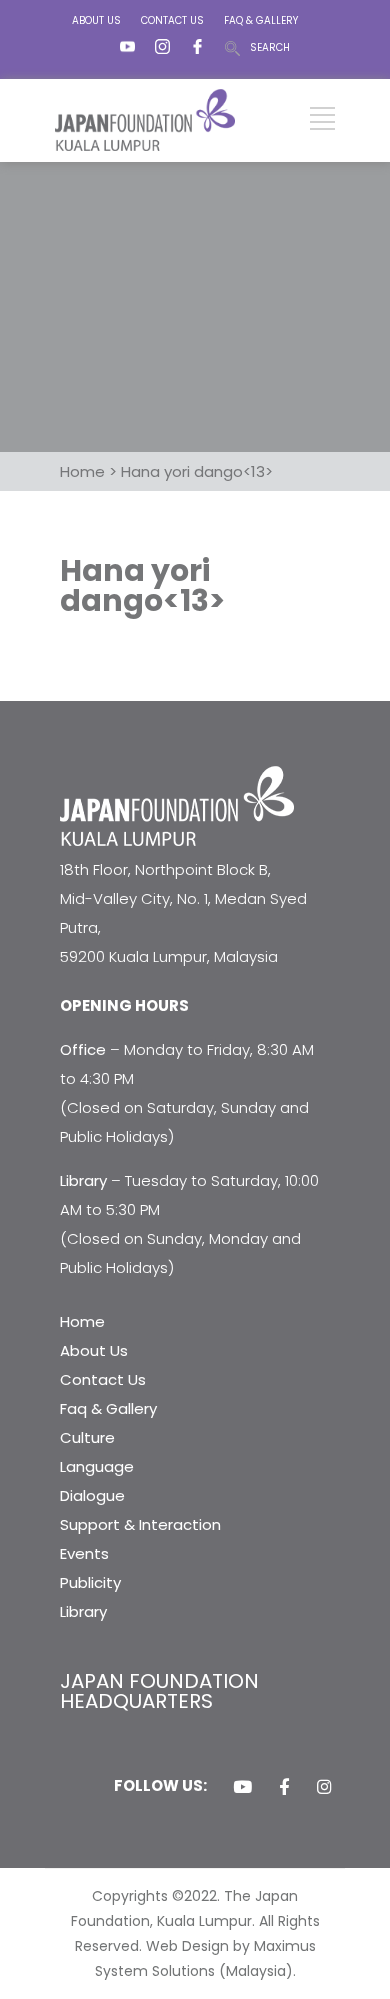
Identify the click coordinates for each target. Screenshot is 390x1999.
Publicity (90, 1582)
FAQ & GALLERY (261, 20)
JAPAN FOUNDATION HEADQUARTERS (159, 1691)
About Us (94, 1350)
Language (97, 1466)
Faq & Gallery (108, 1408)
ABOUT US (96, 20)
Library (83, 1611)
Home (82, 1321)
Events (84, 1553)
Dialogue (92, 1495)
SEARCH (270, 47)
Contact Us (103, 1379)
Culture (87, 1437)
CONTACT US (172, 20)
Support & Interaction (140, 1524)
